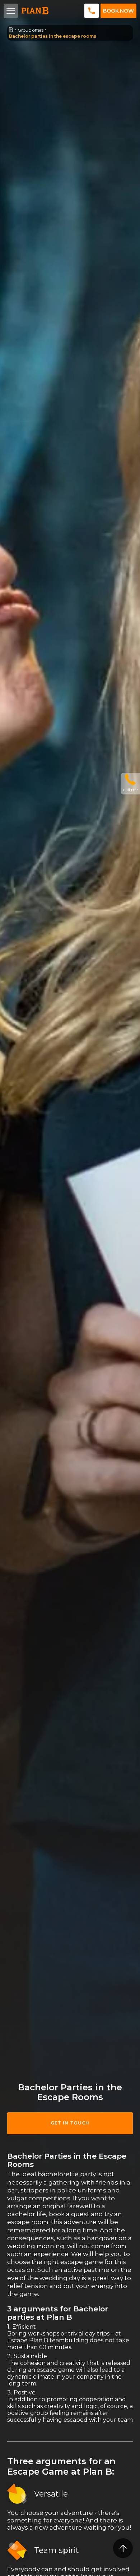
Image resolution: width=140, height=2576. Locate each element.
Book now (118, 11)
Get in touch (70, 2123)
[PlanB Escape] (11, 30)
